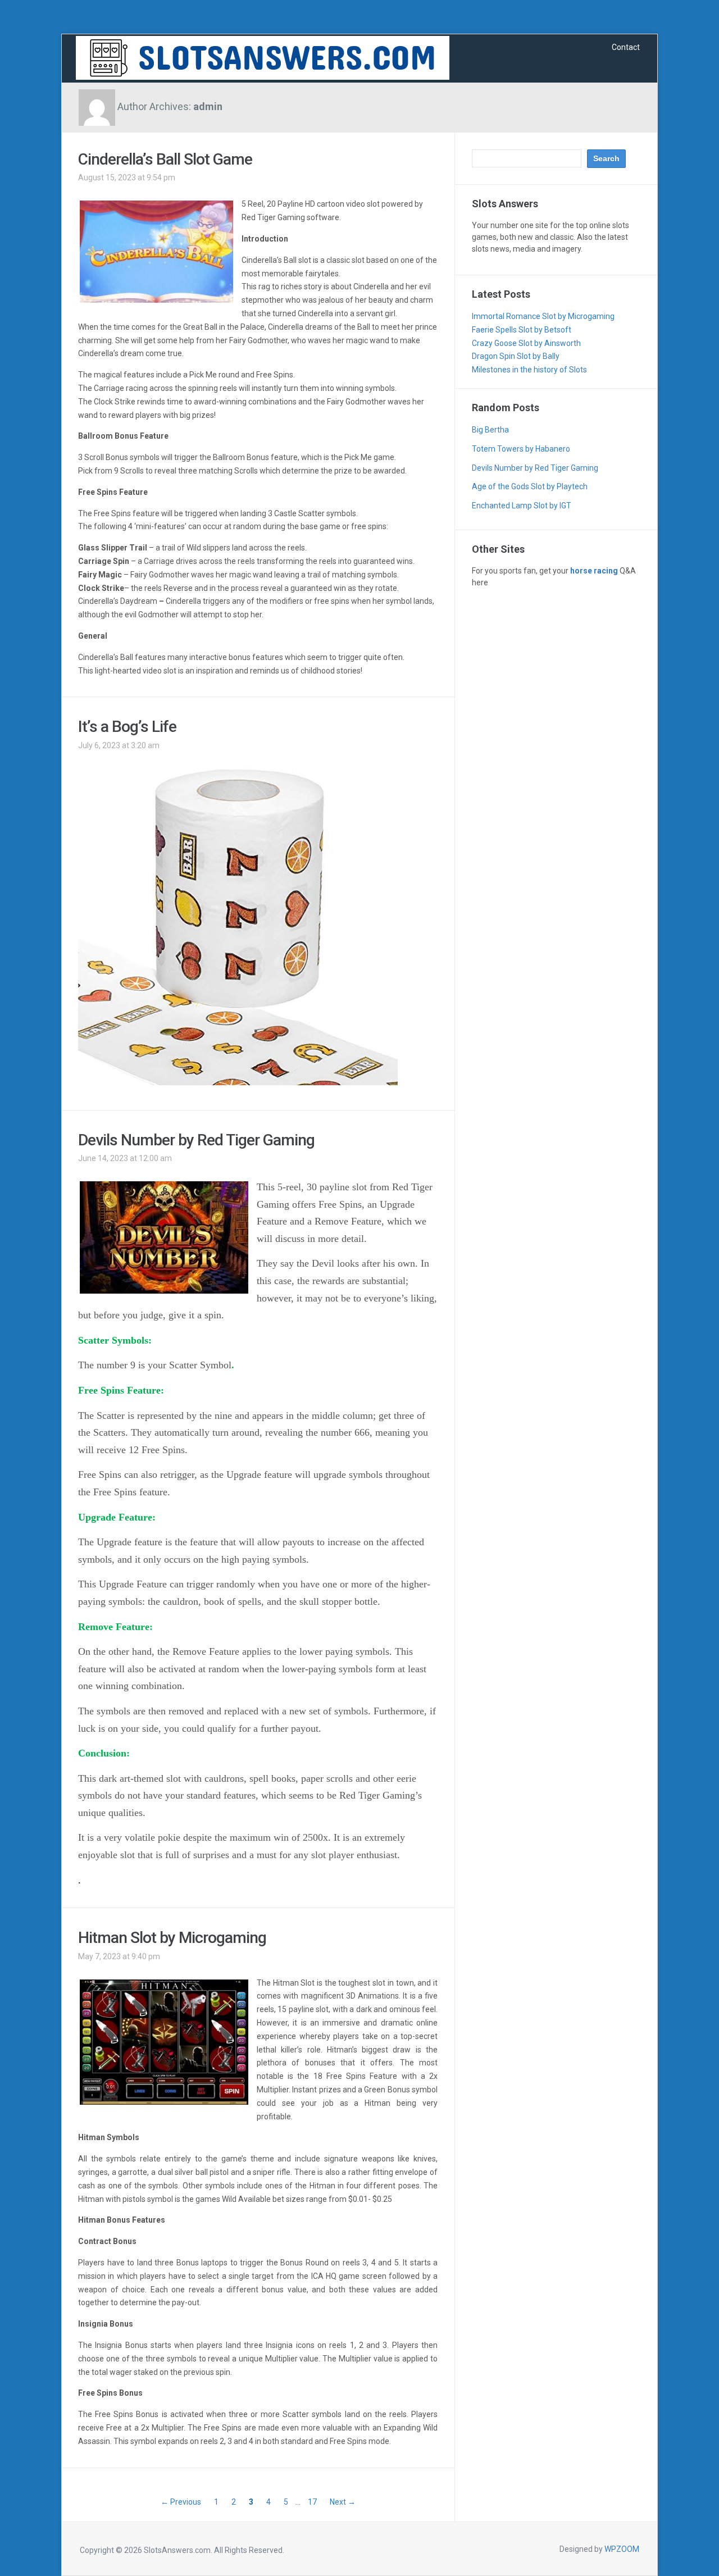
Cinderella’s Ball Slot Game (165, 159)
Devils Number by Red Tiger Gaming (196, 1140)
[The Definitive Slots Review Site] (263, 57)
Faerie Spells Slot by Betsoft (522, 330)
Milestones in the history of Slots (529, 370)
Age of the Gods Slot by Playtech (530, 486)
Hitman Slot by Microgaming (172, 1938)
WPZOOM (622, 2549)
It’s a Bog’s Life (127, 727)
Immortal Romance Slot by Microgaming (543, 316)
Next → (343, 2502)
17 (312, 2502)
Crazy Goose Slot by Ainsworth (526, 343)
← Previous (181, 2502)
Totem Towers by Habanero (521, 449)
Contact (626, 47)
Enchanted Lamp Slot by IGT (522, 506)
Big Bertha (490, 430)
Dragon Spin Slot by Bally (516, 356)
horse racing (594, 571)
